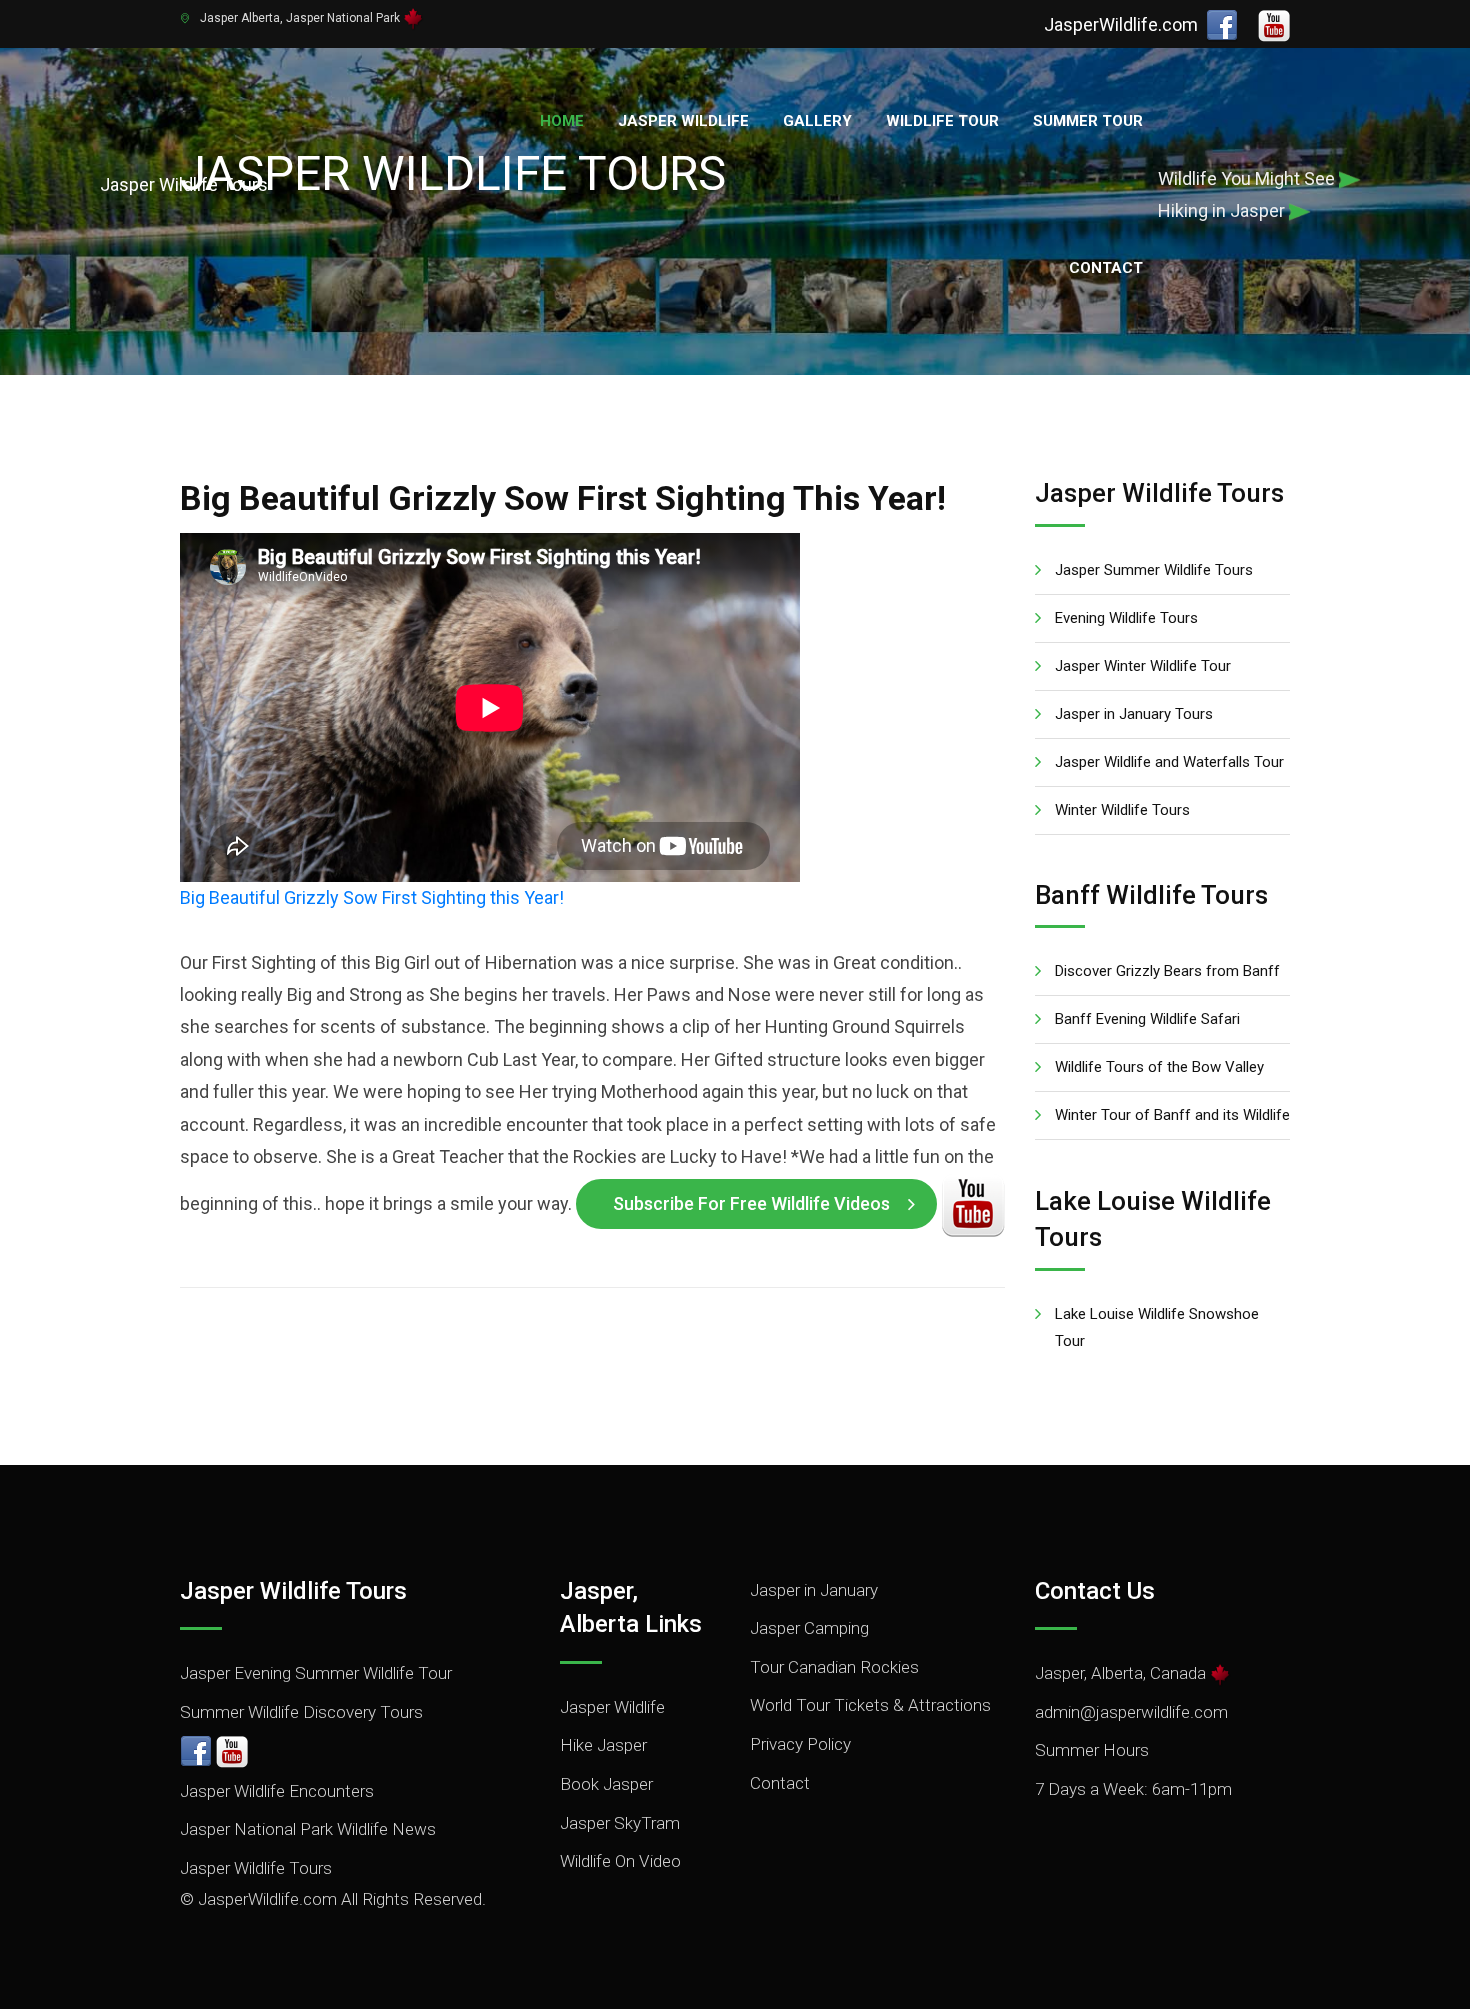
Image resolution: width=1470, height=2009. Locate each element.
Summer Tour (1088, 121)
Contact (1106, 268)
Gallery (817, 121)
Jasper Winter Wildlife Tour (1143, 666)
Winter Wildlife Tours (1122, 810)
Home (562, 121)
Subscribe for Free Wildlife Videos (751, 1203)
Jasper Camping (809, 1628)
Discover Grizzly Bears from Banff (1167, 971)
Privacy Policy (800, 1744)
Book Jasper (606, 1784)
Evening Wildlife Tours (1126, 618)
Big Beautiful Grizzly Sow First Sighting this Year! (372, 897)
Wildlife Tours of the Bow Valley (1159, 1067)
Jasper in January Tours (1134, 714)
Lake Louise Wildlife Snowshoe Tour (1157, 1327)
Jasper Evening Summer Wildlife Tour (316, 1673)
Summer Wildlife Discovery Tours (301, 1712)
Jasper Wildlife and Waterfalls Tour (1169, 762)
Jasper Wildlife (683, 121)
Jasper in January (814, 1590)
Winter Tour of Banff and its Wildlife (1172, 1115)
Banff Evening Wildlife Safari (1147, 1019)
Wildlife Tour (942, 121)
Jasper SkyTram (620, 1823)
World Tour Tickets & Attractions (870, 1705)
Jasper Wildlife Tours (256, 1868)
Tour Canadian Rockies (834, 1667)
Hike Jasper (603, 1745)
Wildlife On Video (620, 1861)
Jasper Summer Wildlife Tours (1154, 570)
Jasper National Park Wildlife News (308, 1829)
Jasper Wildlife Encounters (277, 1791)
